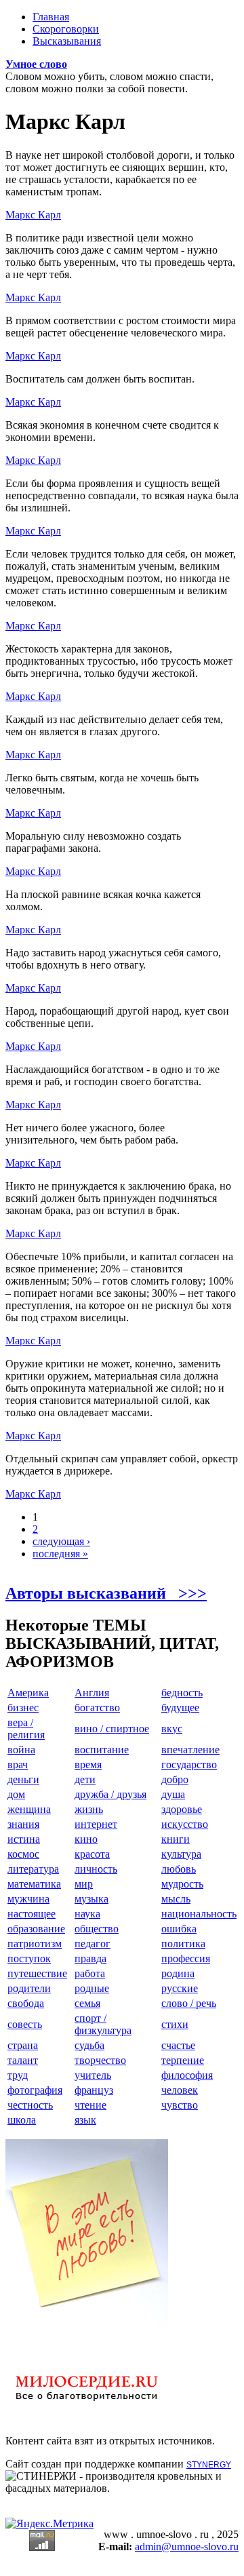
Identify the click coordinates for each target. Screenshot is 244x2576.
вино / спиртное (112, 1729)
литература (33, 1869)
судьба (89, 2045)
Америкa (28, 1693)
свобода (26, 2003)
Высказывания (67, 41)
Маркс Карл (33, 215)
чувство (180, 2105)
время (88, 1764)
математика (34, 1884)
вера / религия (26, 1729)
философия (187, 2075)
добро (175, 1779)
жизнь (89, 1809)
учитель (93, 2075)
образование (36, 1929)
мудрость (182, 1884)
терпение (183, 2060)
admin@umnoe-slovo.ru (187, 2546)
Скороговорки (66, 29)
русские (180, 1988)
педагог (93, 1944)
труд (18, 2075)
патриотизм (35, 1944)
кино (86, 1839)
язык (85, 2120)
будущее (180, 1707)
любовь (179, 1869)
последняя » (60, 1554)
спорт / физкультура (103, 2024)
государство (189, 1764)
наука (87, 1914)
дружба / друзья (110, 1794)
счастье (178, 2045)
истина (24, 1839)
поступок (29, 1958)
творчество (100, 2060)
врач (18, 1764)
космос (23, 1854)
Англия (92, 1693)
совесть (25, 2024)
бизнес (23, 1707)
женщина (29, 1809)
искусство (185, 1824)
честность (30, 2105)
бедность (182, 1693)
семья (87, 2003)
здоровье (182, 1809)
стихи (175, 2024)
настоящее (32, 1914)
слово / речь (189, 2003)
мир (84, 1884)
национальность (199, 1914)
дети (85, 1779)
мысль (176, 1899)
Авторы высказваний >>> (106, 1593)
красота (92, 1854)
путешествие (37, 1973)
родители (29, 1988)
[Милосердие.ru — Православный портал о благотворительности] (87, 2407)
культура (181, 1854)
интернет (96, 1824)
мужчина (28, 1899)
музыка (91, 1899)
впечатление (190, 1750)
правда (90, 1958)
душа (173, 1794)
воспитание (102, 1750)
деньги (23, 1779)
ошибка (179, 1929)
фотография (35, 2090)
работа (90, 1973)
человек (180, 2090)
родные (92, 1988)
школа (22, 2120)
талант (23, 2060)
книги (176, 1839)
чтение (90, 2105)
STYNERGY (209, 2465)
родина (178, 1973)
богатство (97, 1707)
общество (97, 1929)
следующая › (61, 1541)
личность (96, 1869)
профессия (186, 1958)
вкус (172, 1729)
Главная (51, 17)
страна (23, 2045)
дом (16, 1794)
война (21, 1750)
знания (23, 1824)
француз (94, 2090)
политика (183, 1944)
